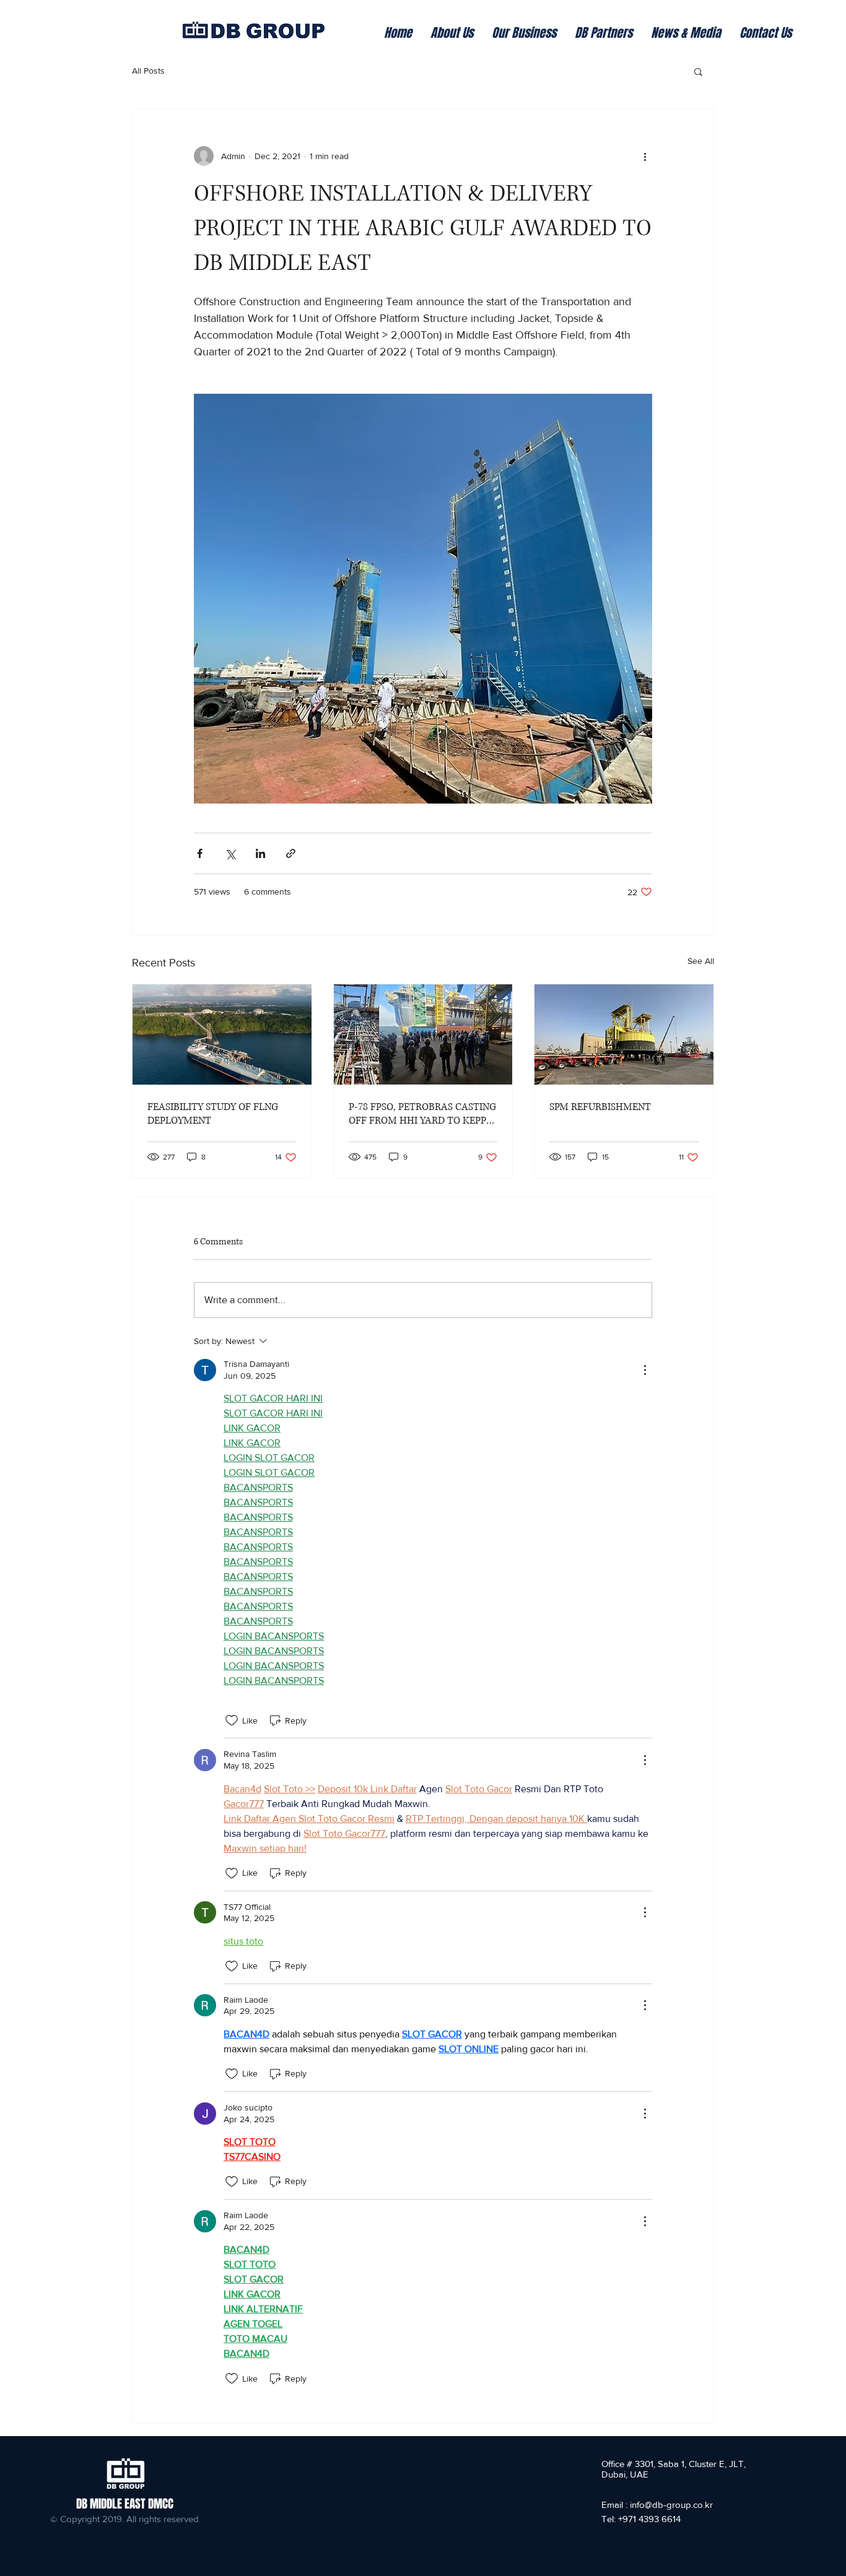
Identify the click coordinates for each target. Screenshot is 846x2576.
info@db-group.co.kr (671, 2504)
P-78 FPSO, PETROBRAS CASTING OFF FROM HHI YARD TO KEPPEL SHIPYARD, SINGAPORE (423, 1114)
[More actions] (645, 156)
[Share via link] (291, 853)
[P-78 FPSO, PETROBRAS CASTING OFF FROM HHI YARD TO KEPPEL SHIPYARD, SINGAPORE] (423, 1034)
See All (701, 961)
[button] (698, 71)
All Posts (148, 71)
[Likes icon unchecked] (232, 1720)
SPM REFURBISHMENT (600, 1107)
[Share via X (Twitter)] (230, 853)
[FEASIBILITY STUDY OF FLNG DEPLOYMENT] (222, 1034)
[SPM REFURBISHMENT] (624, 1034)
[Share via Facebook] (200, 853)
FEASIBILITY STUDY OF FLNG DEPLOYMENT (213, 1114)
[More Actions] (645, 1370)
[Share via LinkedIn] (260, 853)
